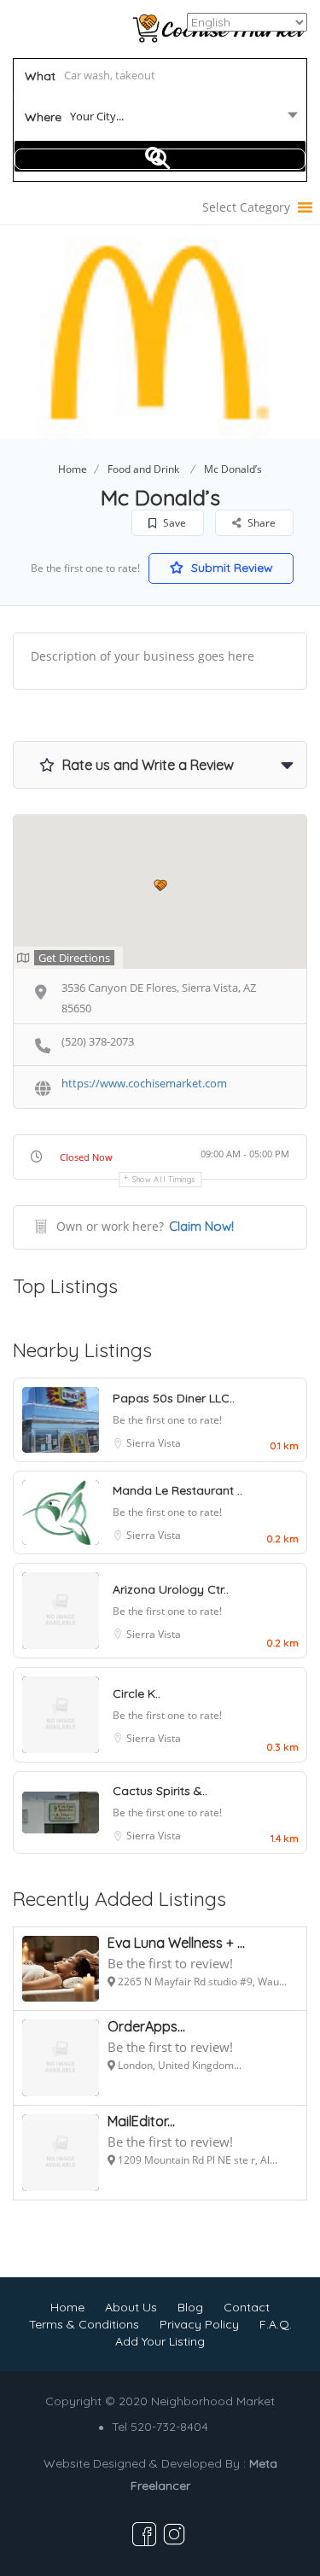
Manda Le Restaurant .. (177, 1490)
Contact (247, 2307)
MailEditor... (141, 2121)
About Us (131, 2307)
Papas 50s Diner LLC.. (174, 1398)
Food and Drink (143, 469)
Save (173, 523)
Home (73, 469)
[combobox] (160, 119)
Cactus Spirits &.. (160, 1791)
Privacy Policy (199, 2324)
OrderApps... (146, 2026)
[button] (246, 207)
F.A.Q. (276, 2324)
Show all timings (164, 1179)
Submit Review (230, 568)
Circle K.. (137, 1693)
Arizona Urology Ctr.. (171, 1589)
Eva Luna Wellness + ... (176, 1943)
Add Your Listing (160, 2341)
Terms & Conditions (84, 2324)
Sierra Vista (154, 1443)
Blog (190, 2307)
